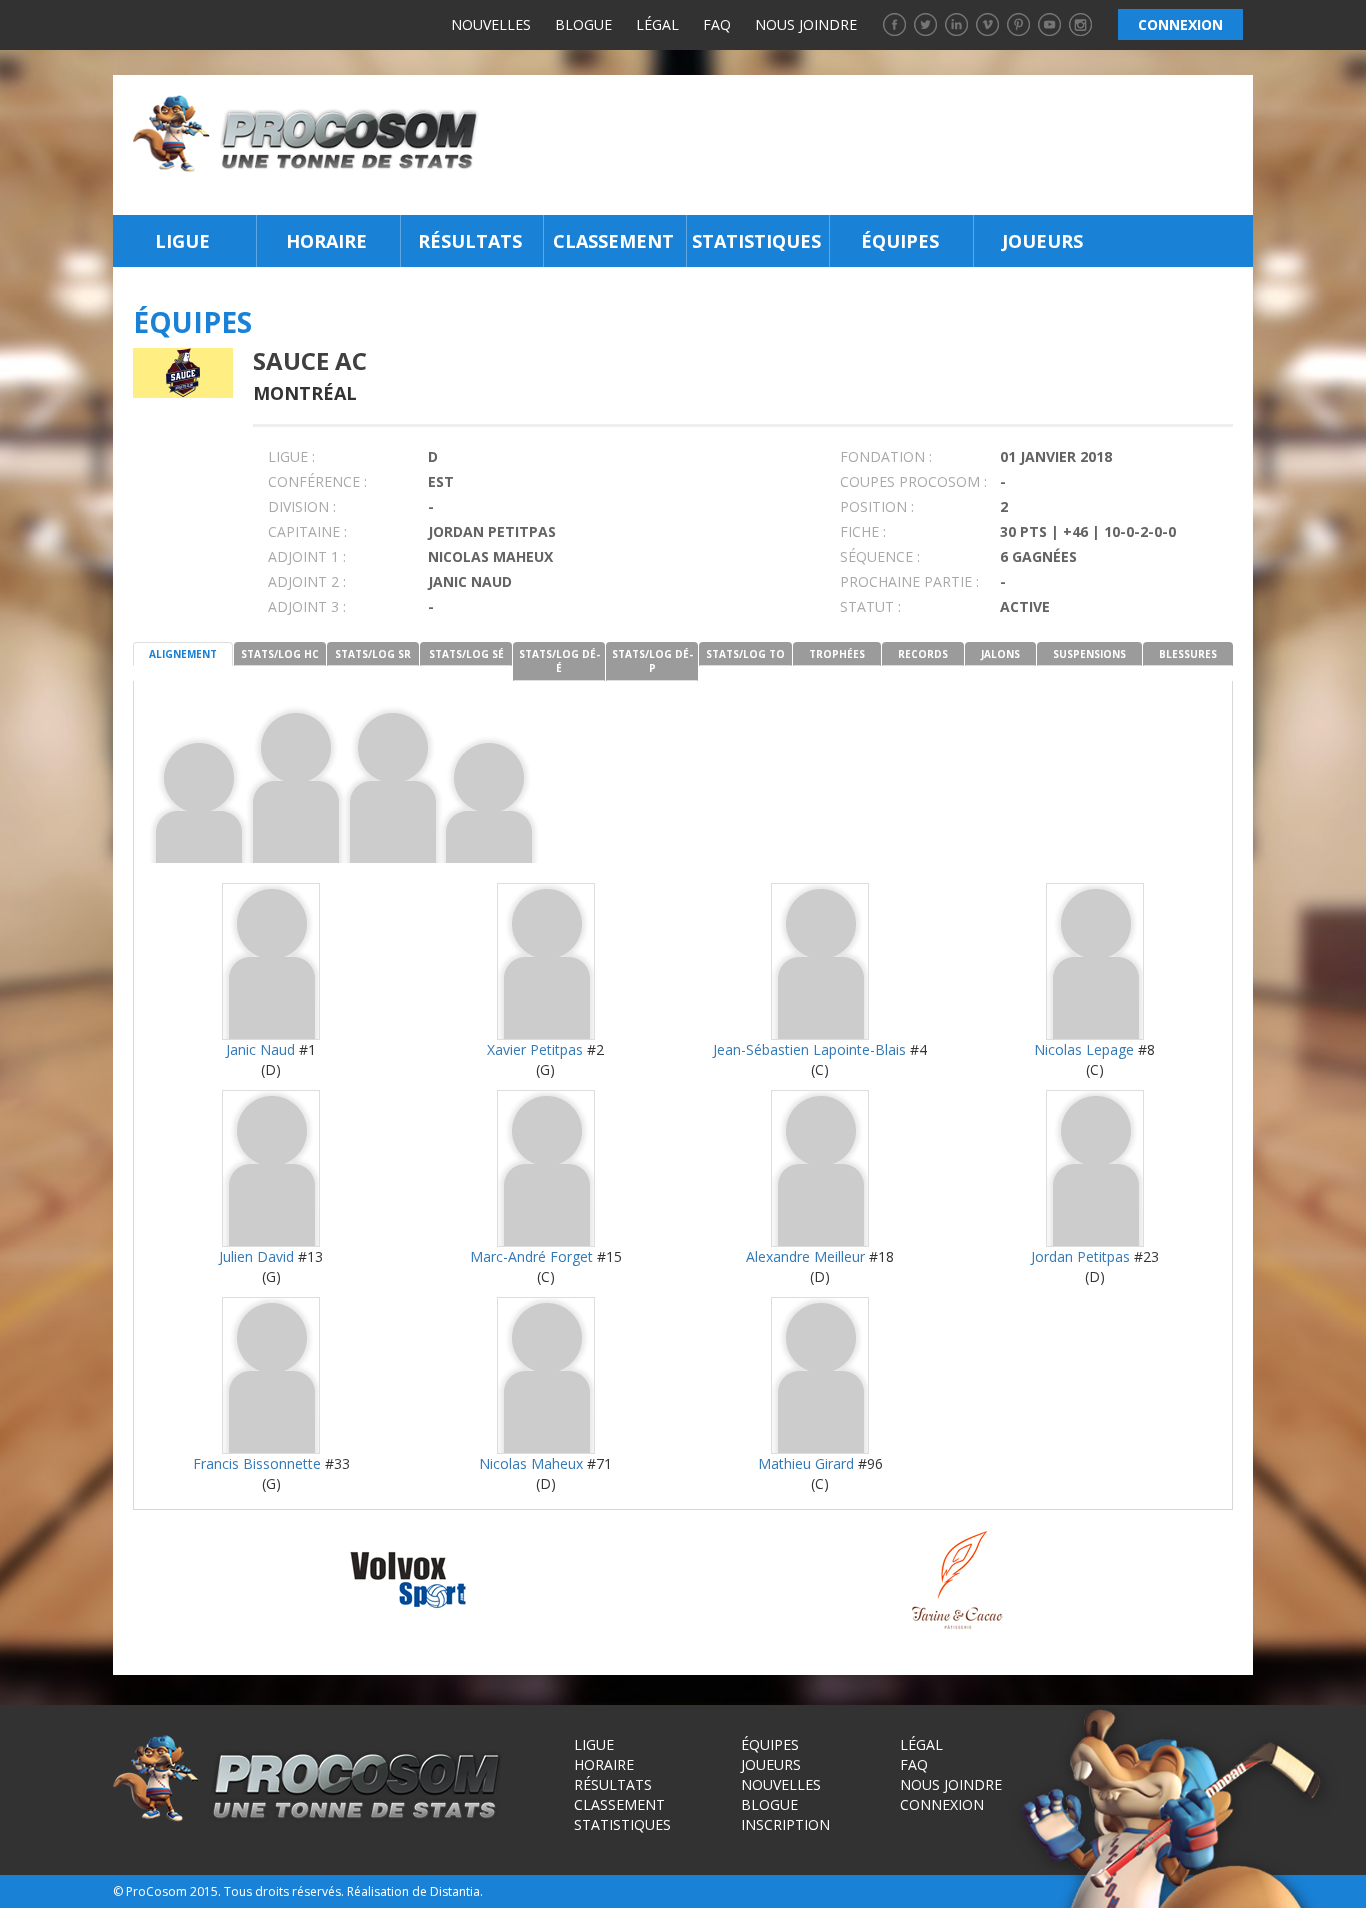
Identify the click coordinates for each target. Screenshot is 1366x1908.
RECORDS (923, 654)
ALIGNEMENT (183, 654)
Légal (657, 24)
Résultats (470, 241)
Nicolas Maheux (531, 1463)
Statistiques (756, 241)
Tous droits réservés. (284, 1891)
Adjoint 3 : (307, 606)
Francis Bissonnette (257, 1463)
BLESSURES (1188, 654)
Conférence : (317, 481)
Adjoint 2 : (307, 581)
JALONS (1000, 654)
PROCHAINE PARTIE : (909, 581)
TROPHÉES (837, 654)
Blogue (583, 24)
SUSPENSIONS (1089, 654)
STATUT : (870, 606)
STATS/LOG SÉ (466, 654)
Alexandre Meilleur (805, 1256)
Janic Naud (260, 1049)
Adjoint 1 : (307, 556)
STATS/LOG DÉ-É (559, 661)
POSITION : (877, 506)
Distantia (455, 1891)
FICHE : (863, 531)
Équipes (900, 241)
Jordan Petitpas (1080, 1256)
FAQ (717, 24)
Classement (613, 241)
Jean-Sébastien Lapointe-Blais (809, 1049)
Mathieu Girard (806, 1463)
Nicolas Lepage (1084, 1049)
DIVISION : (302, 506)
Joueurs (1042, 241)
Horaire (326, 241)
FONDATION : (886, 456)
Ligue (182, 241)
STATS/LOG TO (745, 654)
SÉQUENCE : (880, 556)
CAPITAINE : (307, 531)
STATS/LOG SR (373, 654)
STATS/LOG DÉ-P (652, 661)
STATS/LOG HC (280, 654)
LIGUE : (291, 456)
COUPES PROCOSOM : (913, 481)
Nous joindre (806, 24)
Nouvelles (491, 24)
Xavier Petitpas (535, 1049)
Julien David (256, 1256)
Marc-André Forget (531, 1256)
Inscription (785, 1824)
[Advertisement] (871, 145)
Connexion (942, 1804)
